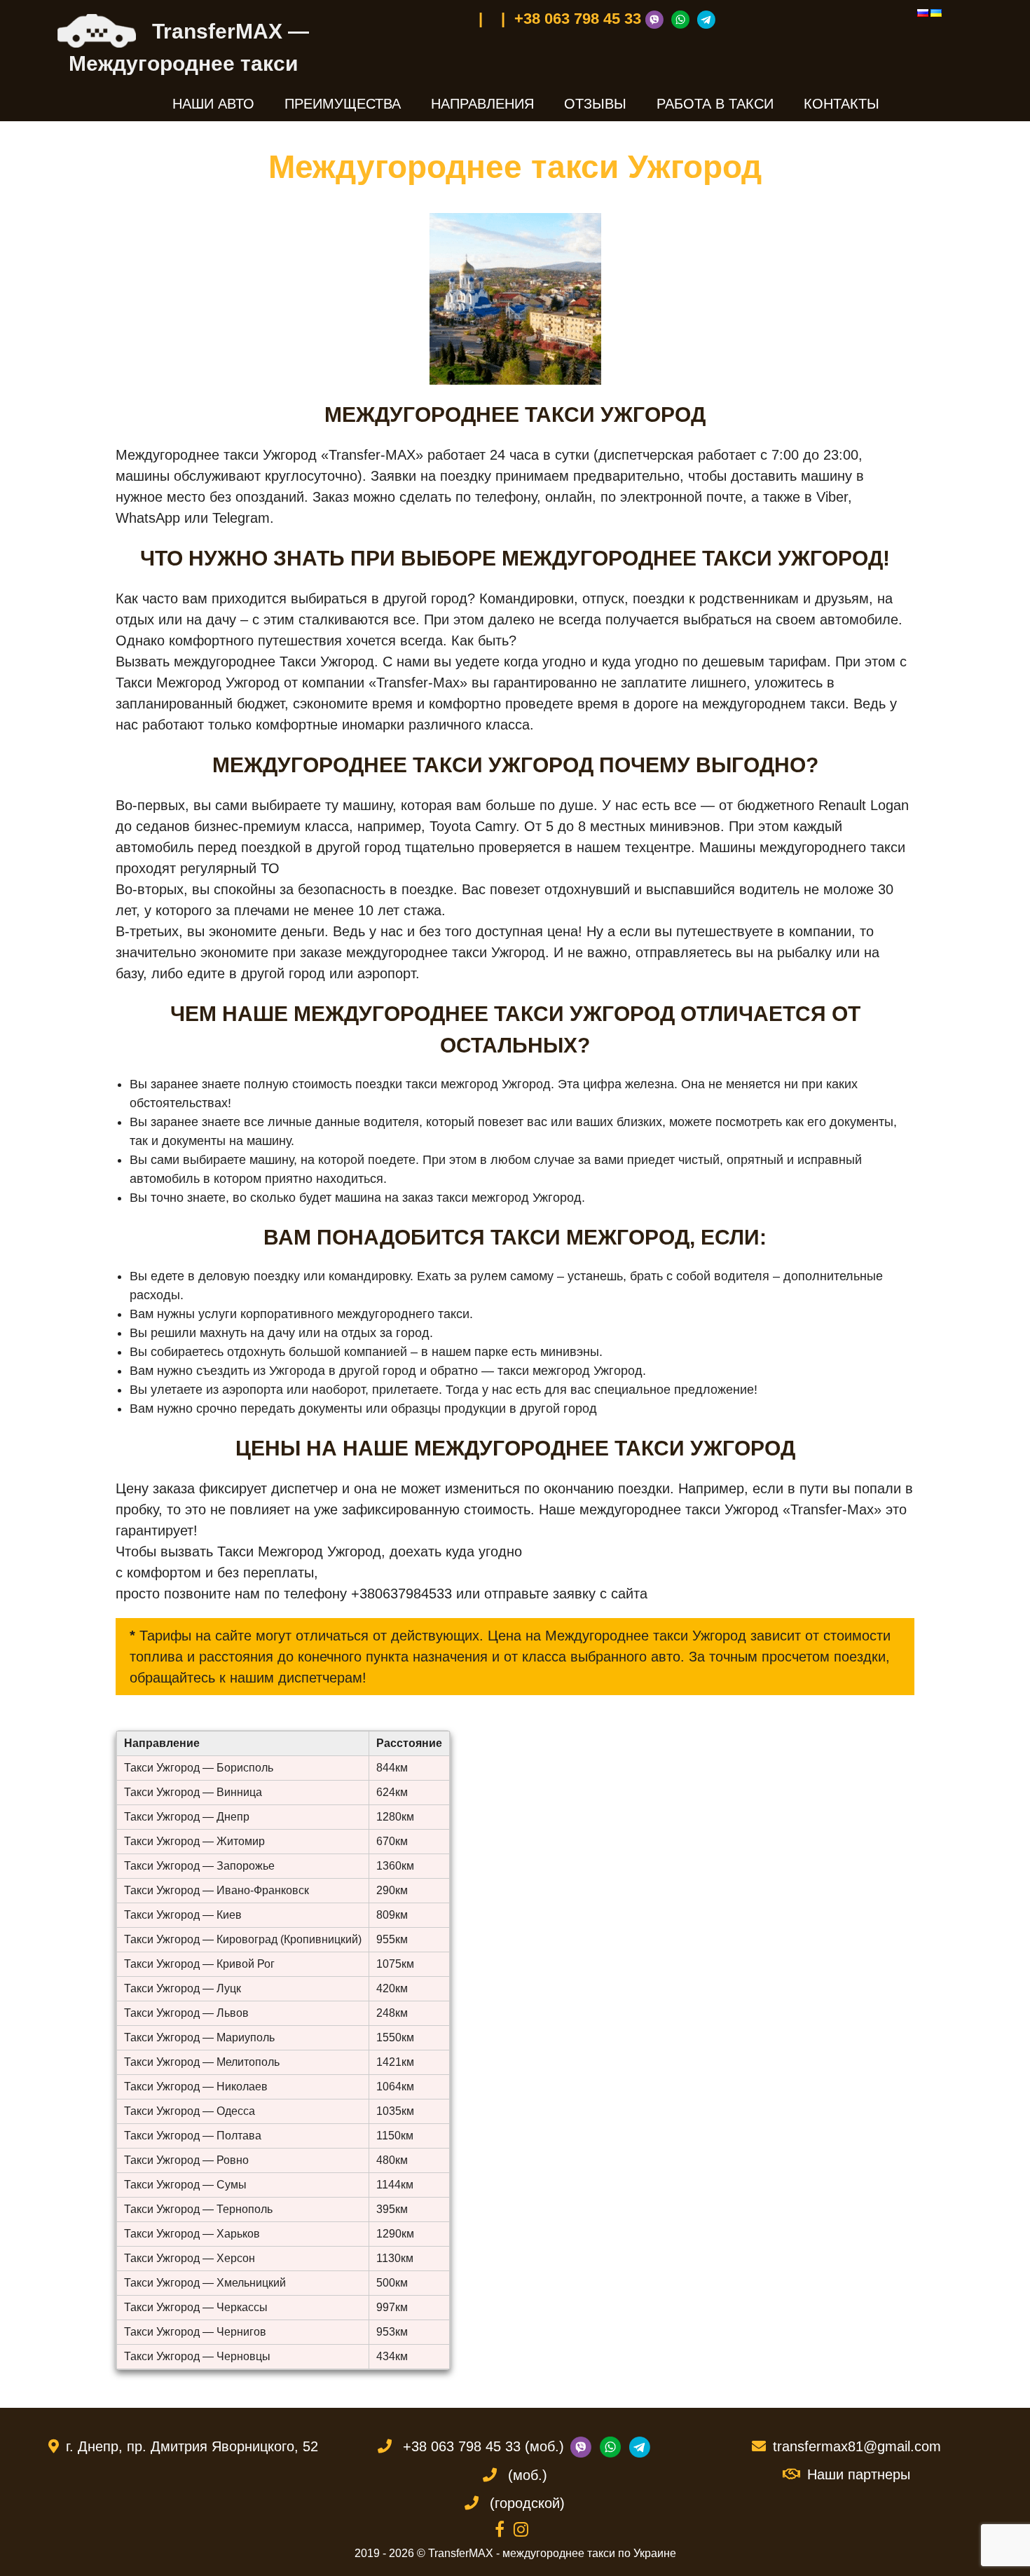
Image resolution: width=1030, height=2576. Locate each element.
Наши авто (213, 104)
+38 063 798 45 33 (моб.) (483, 2446)
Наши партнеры (859, 2474)
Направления (482, 104)
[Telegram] (708, 19)
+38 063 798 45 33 (578, 19)
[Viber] (656, 19)
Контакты (842, 104)
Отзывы (595, 104)
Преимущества (343, 104)
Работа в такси (715, 104)
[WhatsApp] (682, 19)
